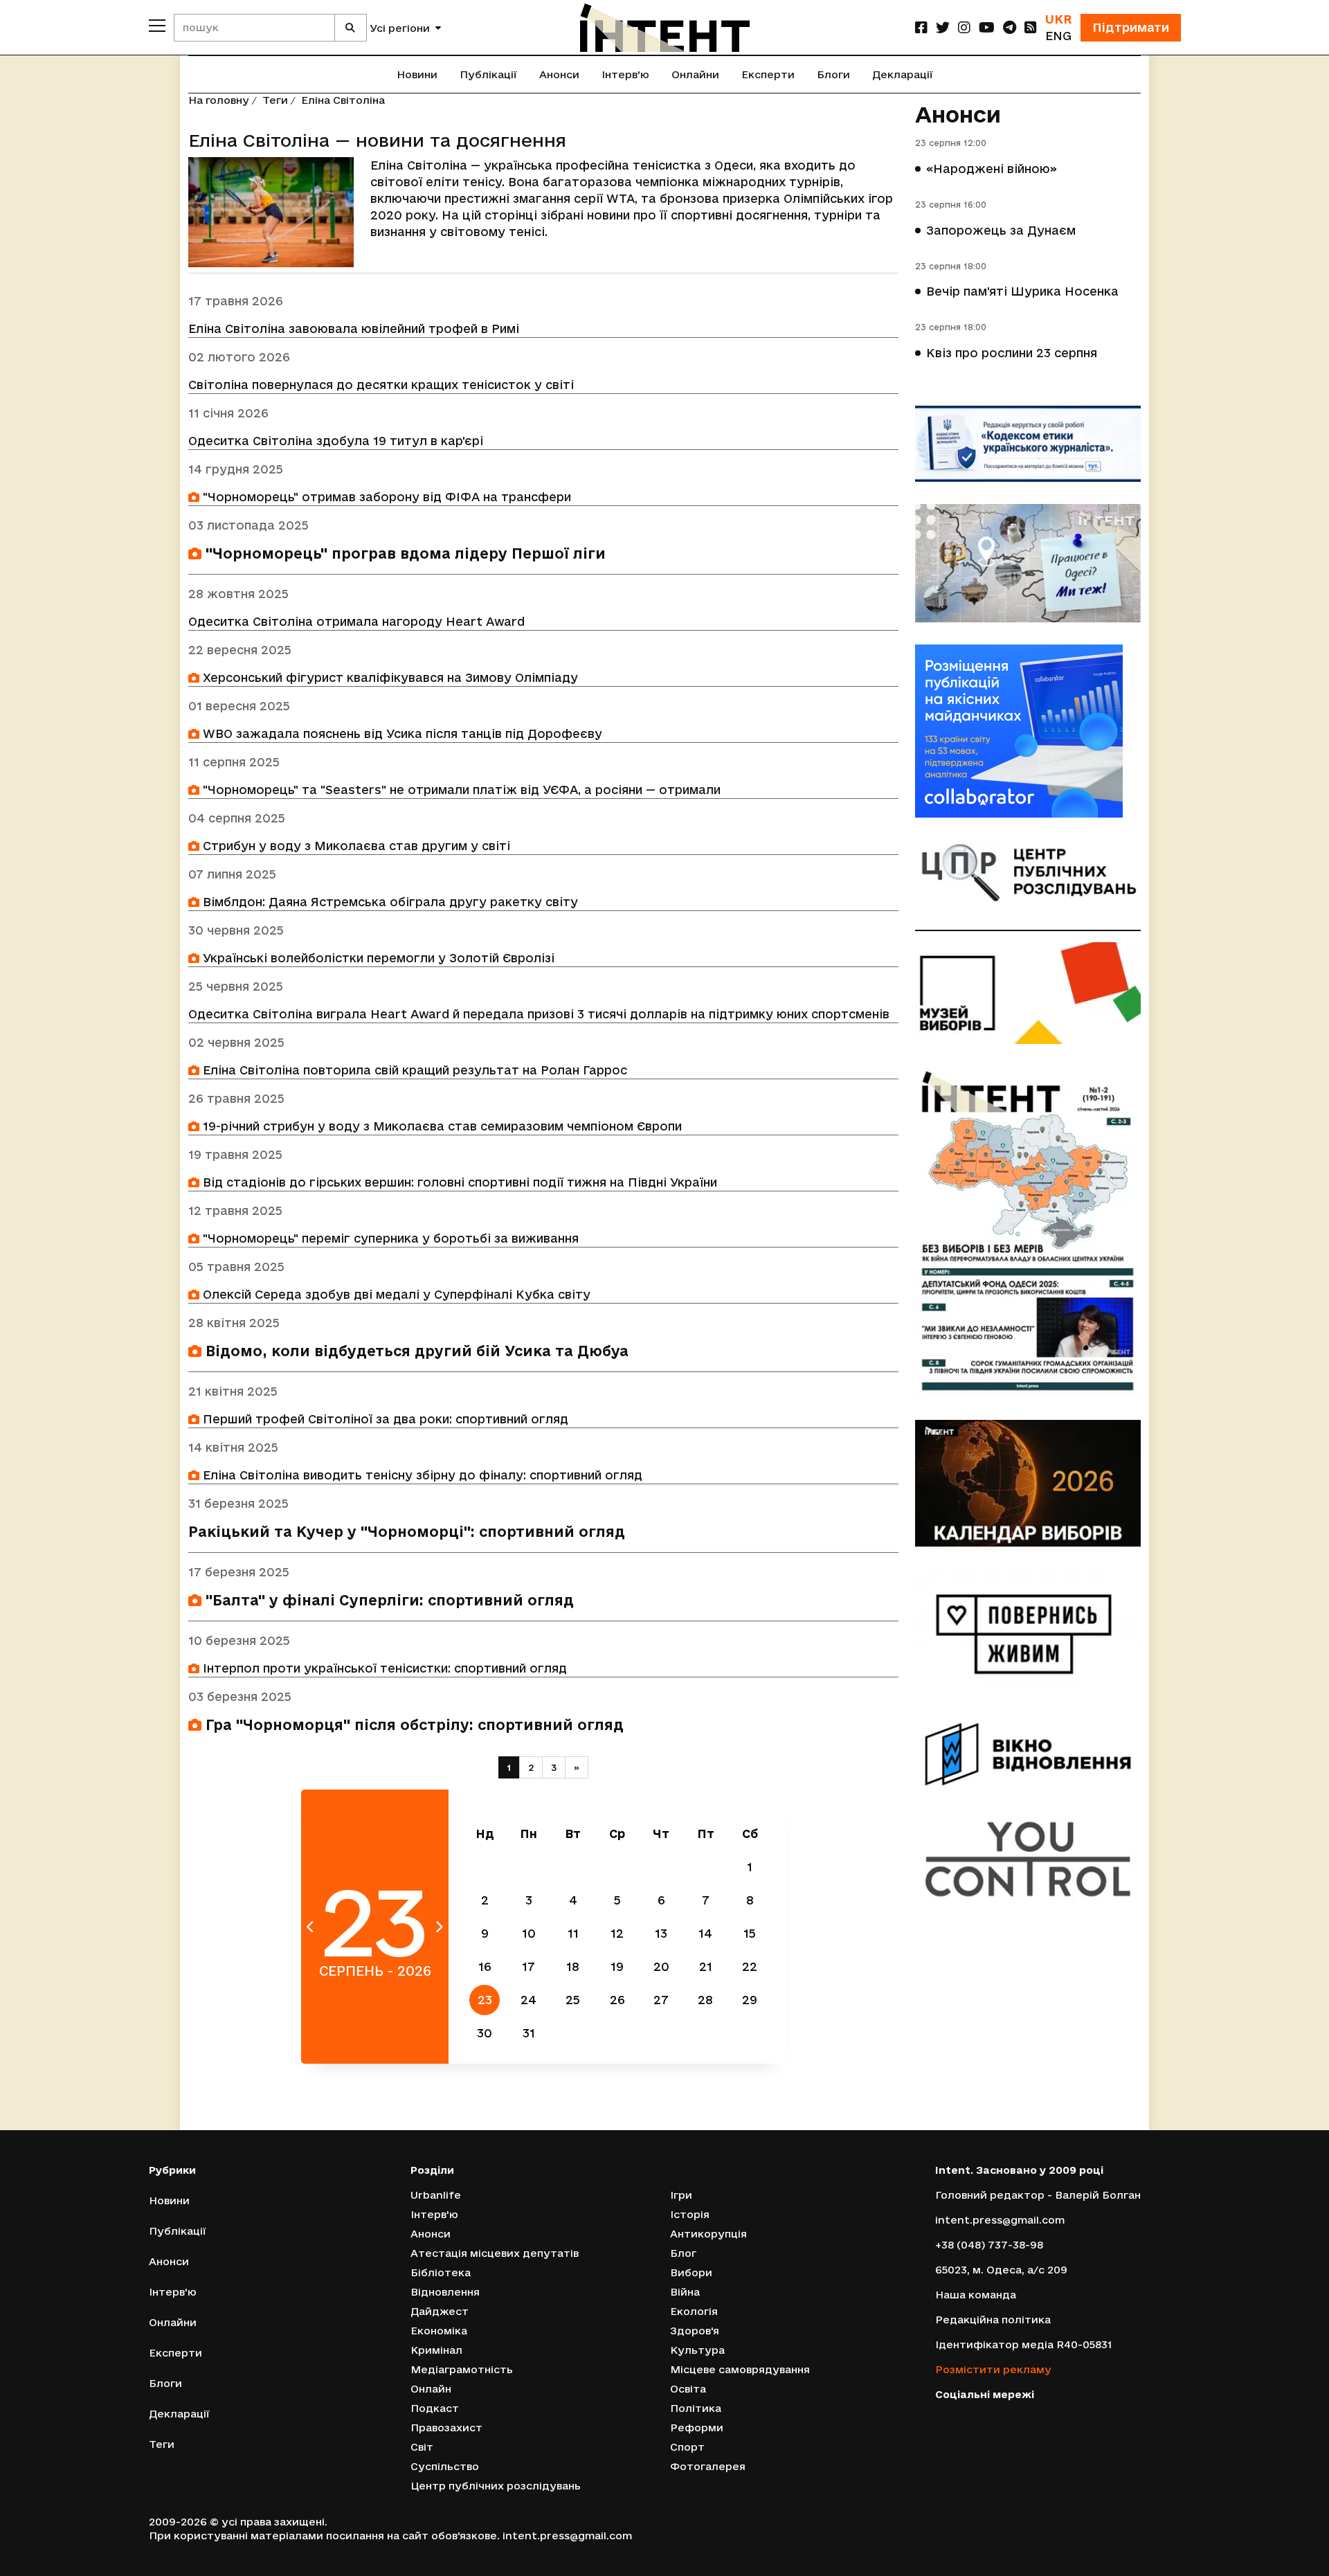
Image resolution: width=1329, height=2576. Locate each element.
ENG (1058, 36)
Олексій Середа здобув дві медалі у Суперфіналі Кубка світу (395, 1294)
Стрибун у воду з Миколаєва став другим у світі (355, 846)
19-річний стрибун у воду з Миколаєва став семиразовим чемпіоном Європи (441, 1126)
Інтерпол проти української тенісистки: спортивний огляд (383, 1668)
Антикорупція (708, 2234)
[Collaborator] (1028, 731)
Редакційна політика (993, 2320)
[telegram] (1010, 27)
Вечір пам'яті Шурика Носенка (1022, 291)
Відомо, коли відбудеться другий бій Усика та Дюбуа (415, 1351)
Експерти (768, 74)
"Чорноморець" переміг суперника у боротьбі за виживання (389, 1238)
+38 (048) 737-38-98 (989, 2245)
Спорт (687, 2447)
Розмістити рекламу (993, 2369)
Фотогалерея (708, 2466)
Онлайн (431, 2389)
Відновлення (445, 2292)
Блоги (833, 74)
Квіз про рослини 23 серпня (1012, 353)
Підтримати (1131, 27)
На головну (219, 100)
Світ (422, 2447)
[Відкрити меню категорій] (157, 26)
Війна (685, 2292)
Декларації (903, 74)
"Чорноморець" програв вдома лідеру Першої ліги (404, 553)
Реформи (697, 2428)
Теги (275, 100)
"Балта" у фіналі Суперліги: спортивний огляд (388, 1600)
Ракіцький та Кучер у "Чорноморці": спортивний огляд (407, 1532)
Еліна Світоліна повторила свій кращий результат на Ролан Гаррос (413, 1070)
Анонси (559, 74)
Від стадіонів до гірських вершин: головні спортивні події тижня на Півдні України (458, 1182)
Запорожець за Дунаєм (1001, 230)
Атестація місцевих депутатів (495, 2253)
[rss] (1031, 27)
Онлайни (695, 74)
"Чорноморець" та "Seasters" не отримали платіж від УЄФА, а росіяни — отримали (460, 790)
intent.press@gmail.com (1000, 2220)
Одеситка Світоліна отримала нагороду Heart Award (356, 621)
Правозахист (446, 2428)
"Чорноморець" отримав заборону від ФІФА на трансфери (385, 497)
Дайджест (440, 2311)
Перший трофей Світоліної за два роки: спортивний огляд (384, 1419)
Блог (683, 2253)
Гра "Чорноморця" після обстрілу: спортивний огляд (413, 1725)
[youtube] (987, 27)
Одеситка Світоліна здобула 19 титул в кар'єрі (336, 441)
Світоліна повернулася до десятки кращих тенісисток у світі (381, 385)
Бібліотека (441, 2272)
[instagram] (964, 27)
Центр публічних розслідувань (496, 2486)
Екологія (694, 2311)
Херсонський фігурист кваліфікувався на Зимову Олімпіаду (389, 677)
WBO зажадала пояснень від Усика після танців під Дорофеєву (401, 733)
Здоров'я (695, 2331)
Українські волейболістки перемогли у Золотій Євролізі (377, 958)
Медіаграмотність (462, 2369)
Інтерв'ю (625, 74)
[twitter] (943, 27)
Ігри (681, 2195)
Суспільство (445, 2466)
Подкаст (435, 2408)
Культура (697, 2350)
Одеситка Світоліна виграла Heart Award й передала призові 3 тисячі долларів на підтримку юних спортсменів (539, 1014)
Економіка (439, 2331)
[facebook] (921, 27)
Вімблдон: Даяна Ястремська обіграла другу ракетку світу (389, 902)
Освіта (688, 2389)
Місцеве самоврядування (740, 2369)
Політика (696, 2408)
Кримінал (436, 2350)
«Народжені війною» (992, 169)
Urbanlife (436, 2195)
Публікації (488, 74)
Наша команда (976, 2295)
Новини (417, 74)
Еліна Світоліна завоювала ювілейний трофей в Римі (354, 328)
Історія (690, 2214)
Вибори (691, 2272)
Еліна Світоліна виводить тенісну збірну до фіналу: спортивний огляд (421, 1475)
